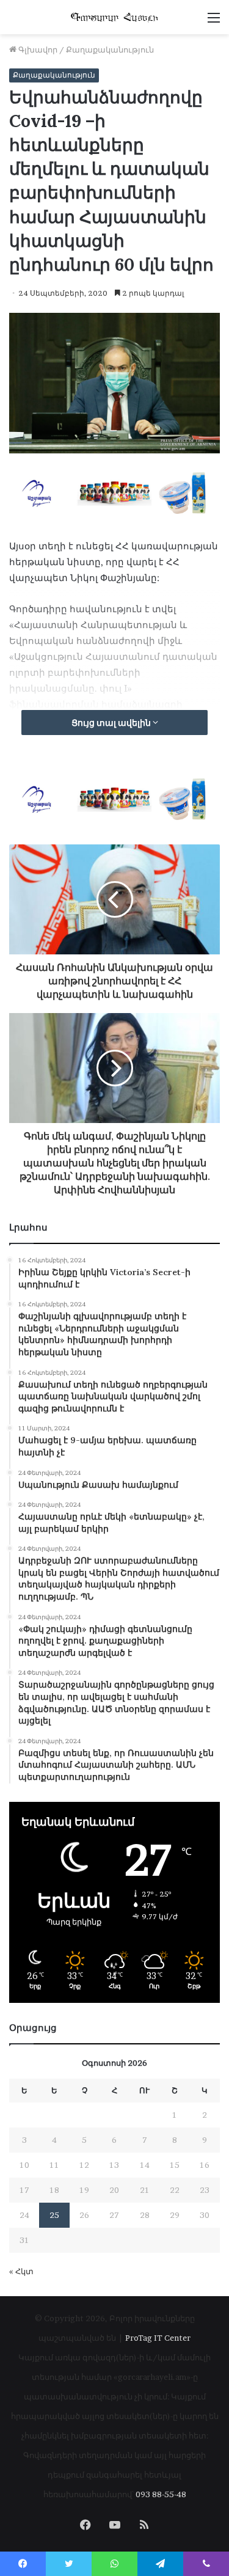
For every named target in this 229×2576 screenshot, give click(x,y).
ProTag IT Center (158, 2338)
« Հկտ (21, 2271)
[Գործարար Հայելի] (115, 17)
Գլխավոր (37, 49)
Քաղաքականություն (110, 49)
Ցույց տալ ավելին (112, 723)
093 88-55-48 (161, 2494)
